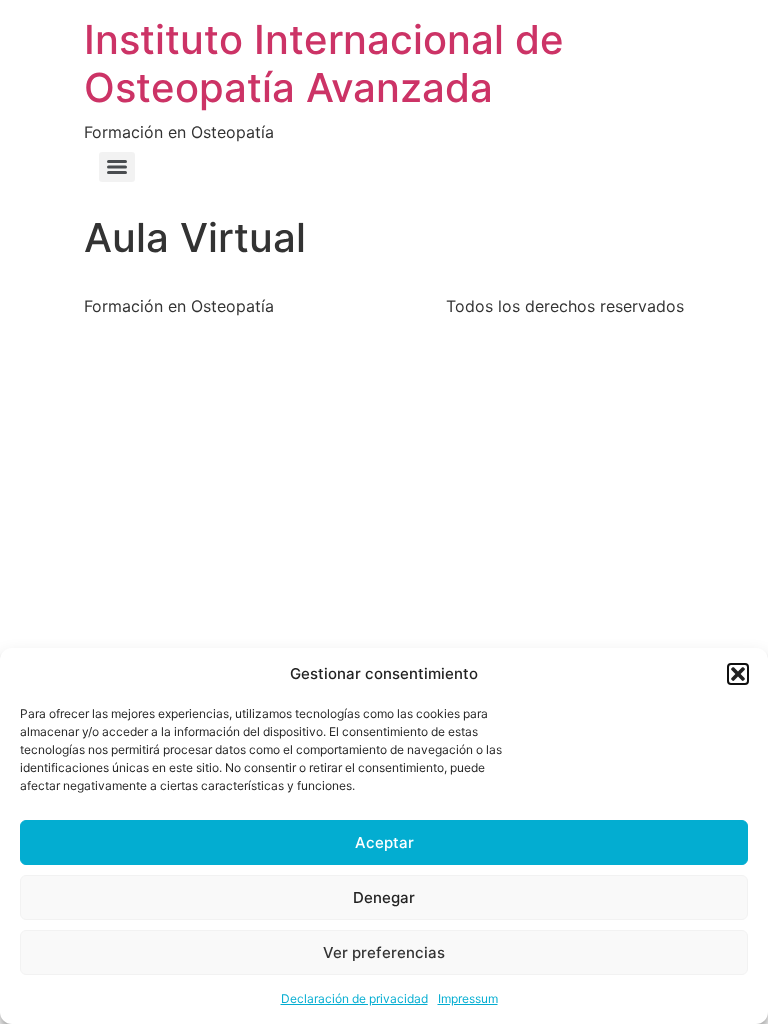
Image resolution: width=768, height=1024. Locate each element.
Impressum (468, 998)
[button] (738, 674)
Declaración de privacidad (354, 998)
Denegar (384, 897)
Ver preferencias (384, 952)
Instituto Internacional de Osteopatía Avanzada (324, 63)
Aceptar (384, 842)
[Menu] (117, 167)
